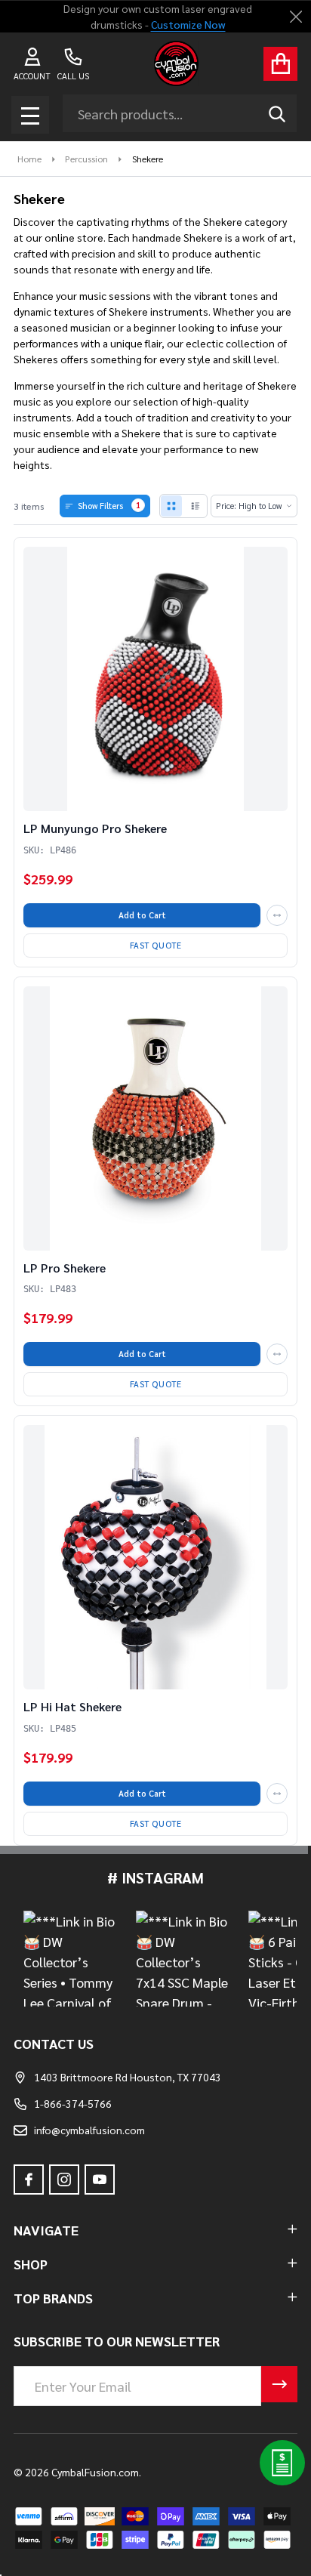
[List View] (196, 506)
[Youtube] (100, 2180)
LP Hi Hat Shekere (72, 1706)
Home (29, 159)
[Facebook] (29, 2180)
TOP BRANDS (53, 2298)
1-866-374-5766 (73, 2103)
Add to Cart (142, 915)
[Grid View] (171, 506)
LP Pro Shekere (65, 1268)
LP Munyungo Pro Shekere (95, 828)
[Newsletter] (279, 2384)
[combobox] (180, 113)
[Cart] (280, 64)
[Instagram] (64, 2180)
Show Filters (109, 505)
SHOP (31, 2264)
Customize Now (188, 24)
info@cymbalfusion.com (89, 2130)
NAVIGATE (46, 2230)
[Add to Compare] (277, 915)
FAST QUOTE (156, 945)
